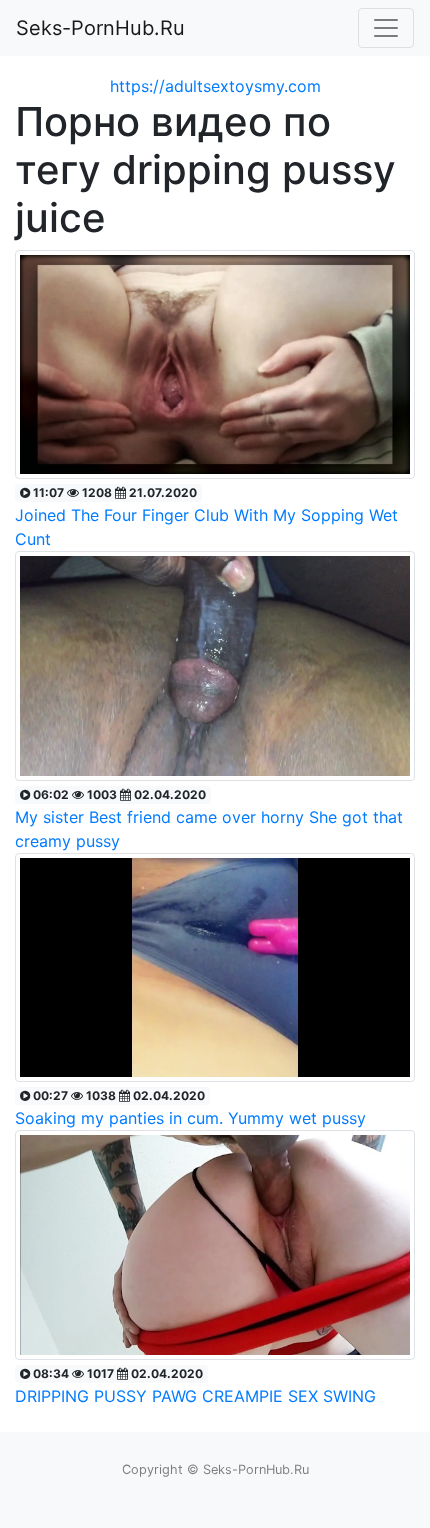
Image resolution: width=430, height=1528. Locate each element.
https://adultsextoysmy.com (215, 86)
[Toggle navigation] (386, 28)
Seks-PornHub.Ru (100, 28)
